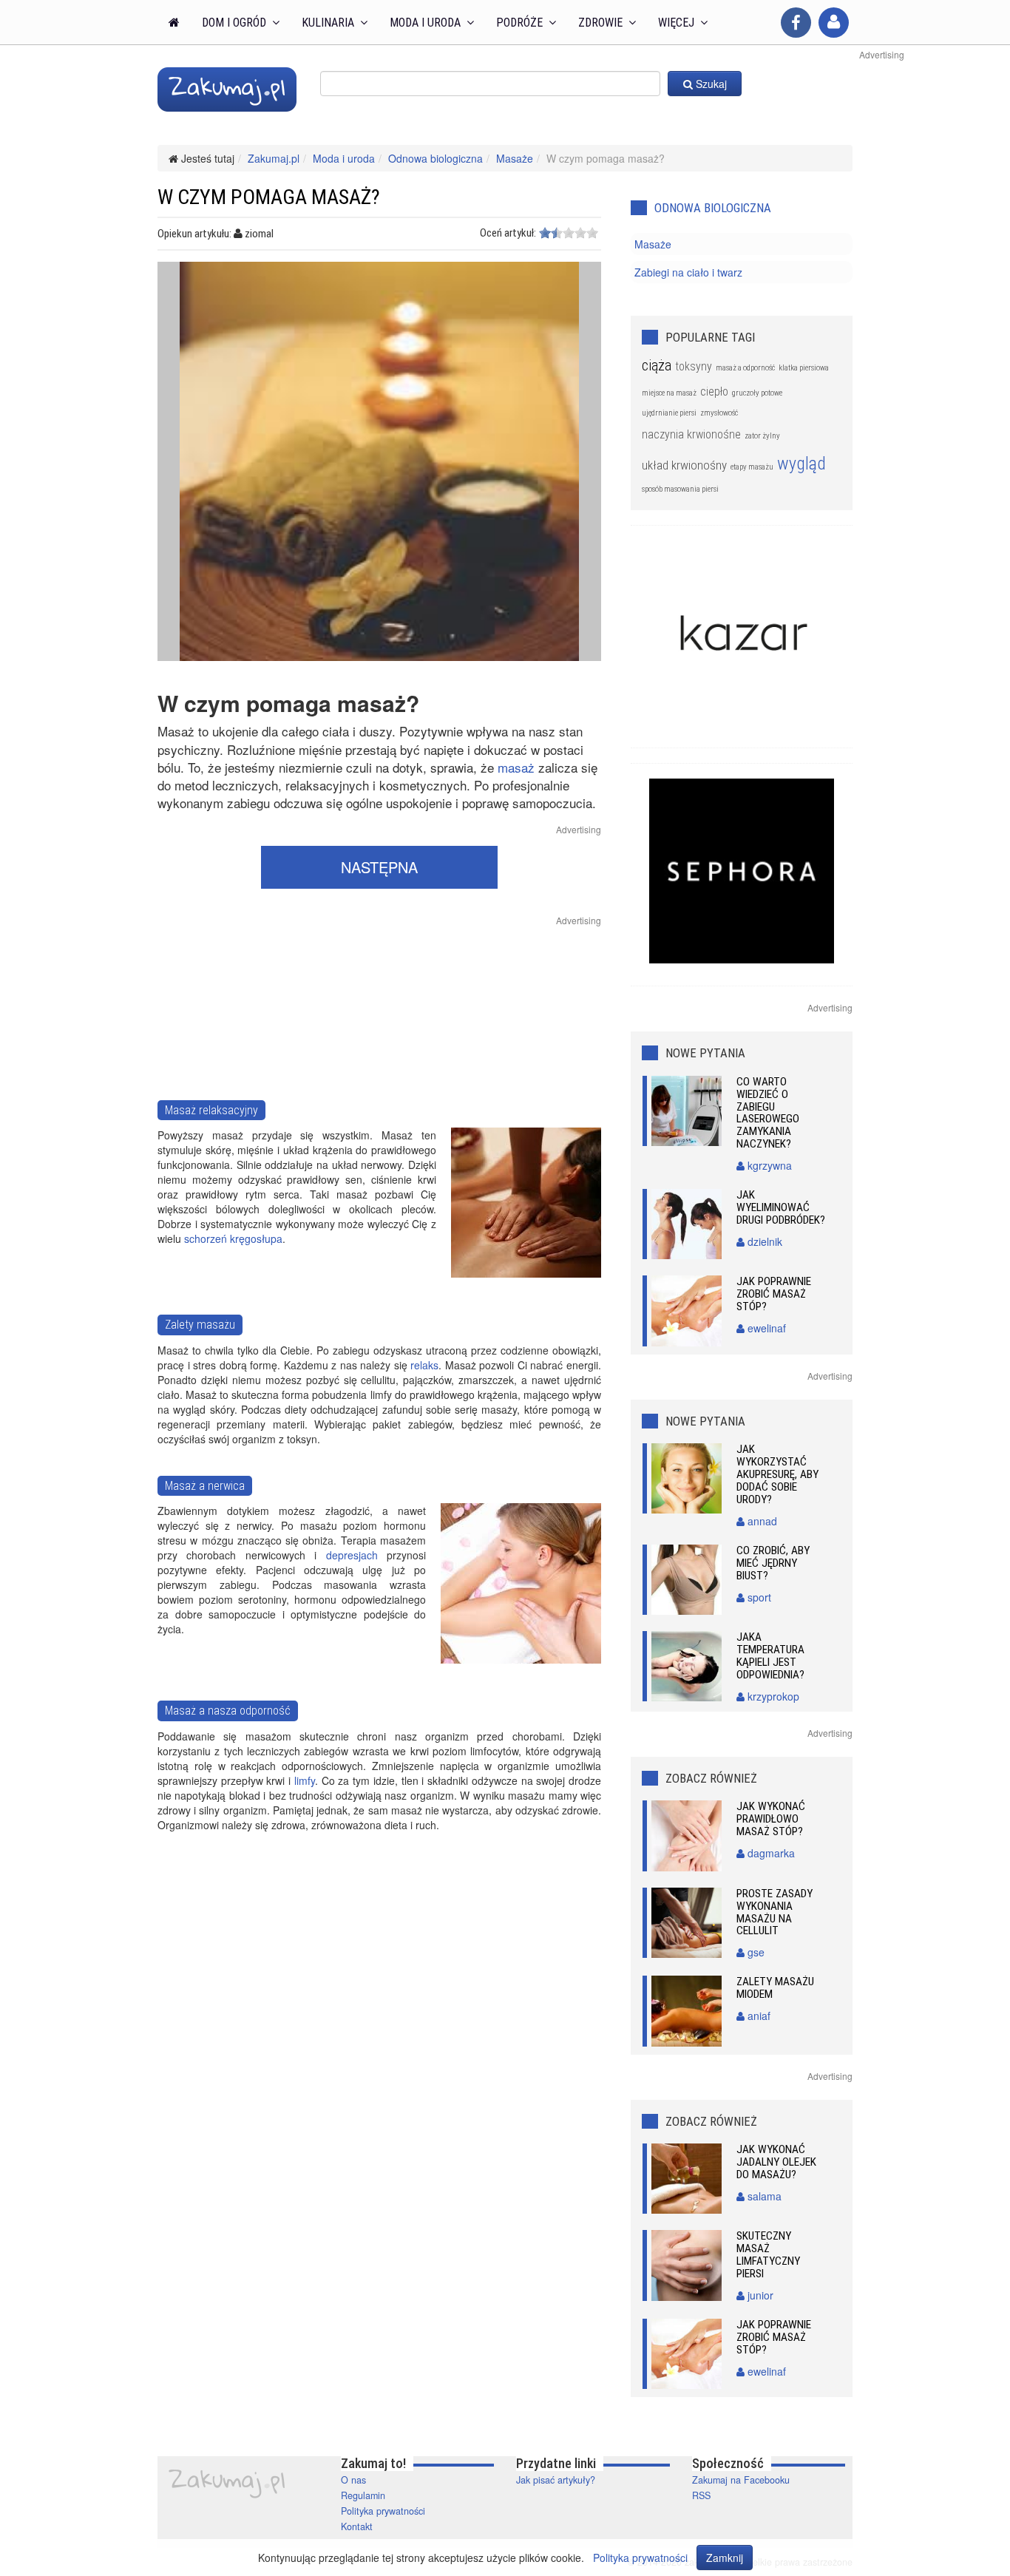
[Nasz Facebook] (796, 23)
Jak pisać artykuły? (556, 2480)
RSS (701, 2495)
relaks (424, 1365)
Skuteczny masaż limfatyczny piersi (768, 2255)
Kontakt (357, 2526)
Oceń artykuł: (508, 233)
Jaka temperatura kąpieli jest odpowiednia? (770, 1656)
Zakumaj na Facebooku (741, 2480)
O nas (353, 2480)
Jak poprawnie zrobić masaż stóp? (774, 1294)
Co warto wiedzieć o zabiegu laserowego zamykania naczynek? (768, 1113)
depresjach (352, 1555)
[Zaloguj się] (834, 23)
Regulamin (363, 2495)
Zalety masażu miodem (775, 1988)
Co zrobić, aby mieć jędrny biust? (773, 1563)
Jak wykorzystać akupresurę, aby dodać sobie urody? (777, 1474)
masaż (516, 767)
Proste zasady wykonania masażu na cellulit (775, 1912)
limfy (305, 1780)
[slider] (569, 233)
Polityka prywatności (383, 2511)
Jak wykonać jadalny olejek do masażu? (776, 2162)
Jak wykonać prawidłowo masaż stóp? (771, 1819)
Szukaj (710, 84)
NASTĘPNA (379, 867)
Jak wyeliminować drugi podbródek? (781, 1207)
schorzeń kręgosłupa (233, 1238)
